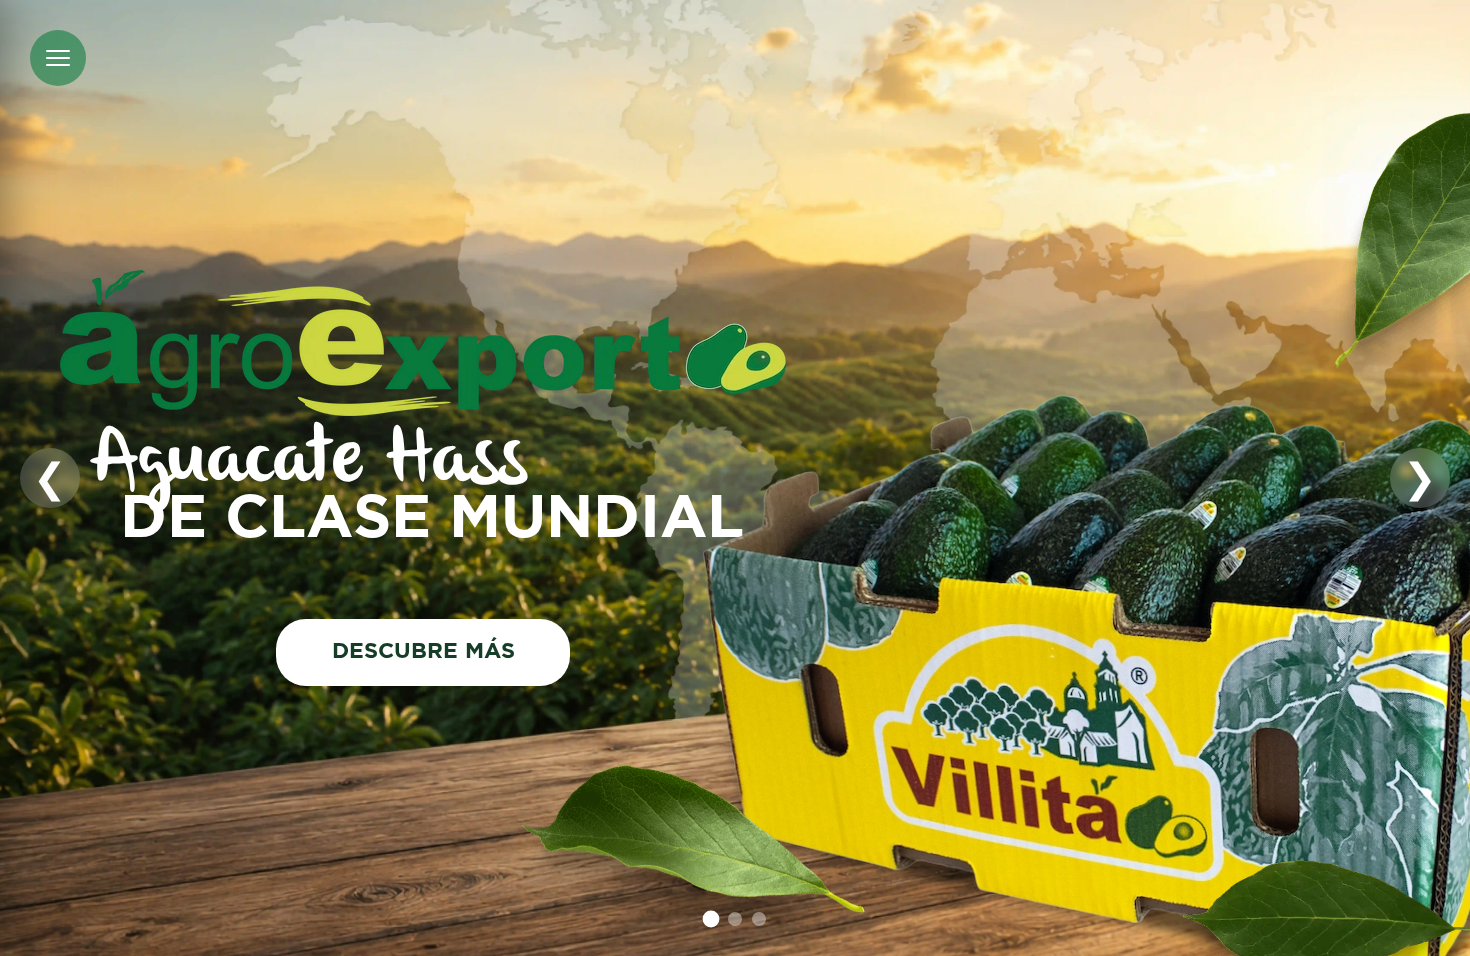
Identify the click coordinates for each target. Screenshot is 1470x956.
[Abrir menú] (58, 58)
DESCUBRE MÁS (423, 652)
